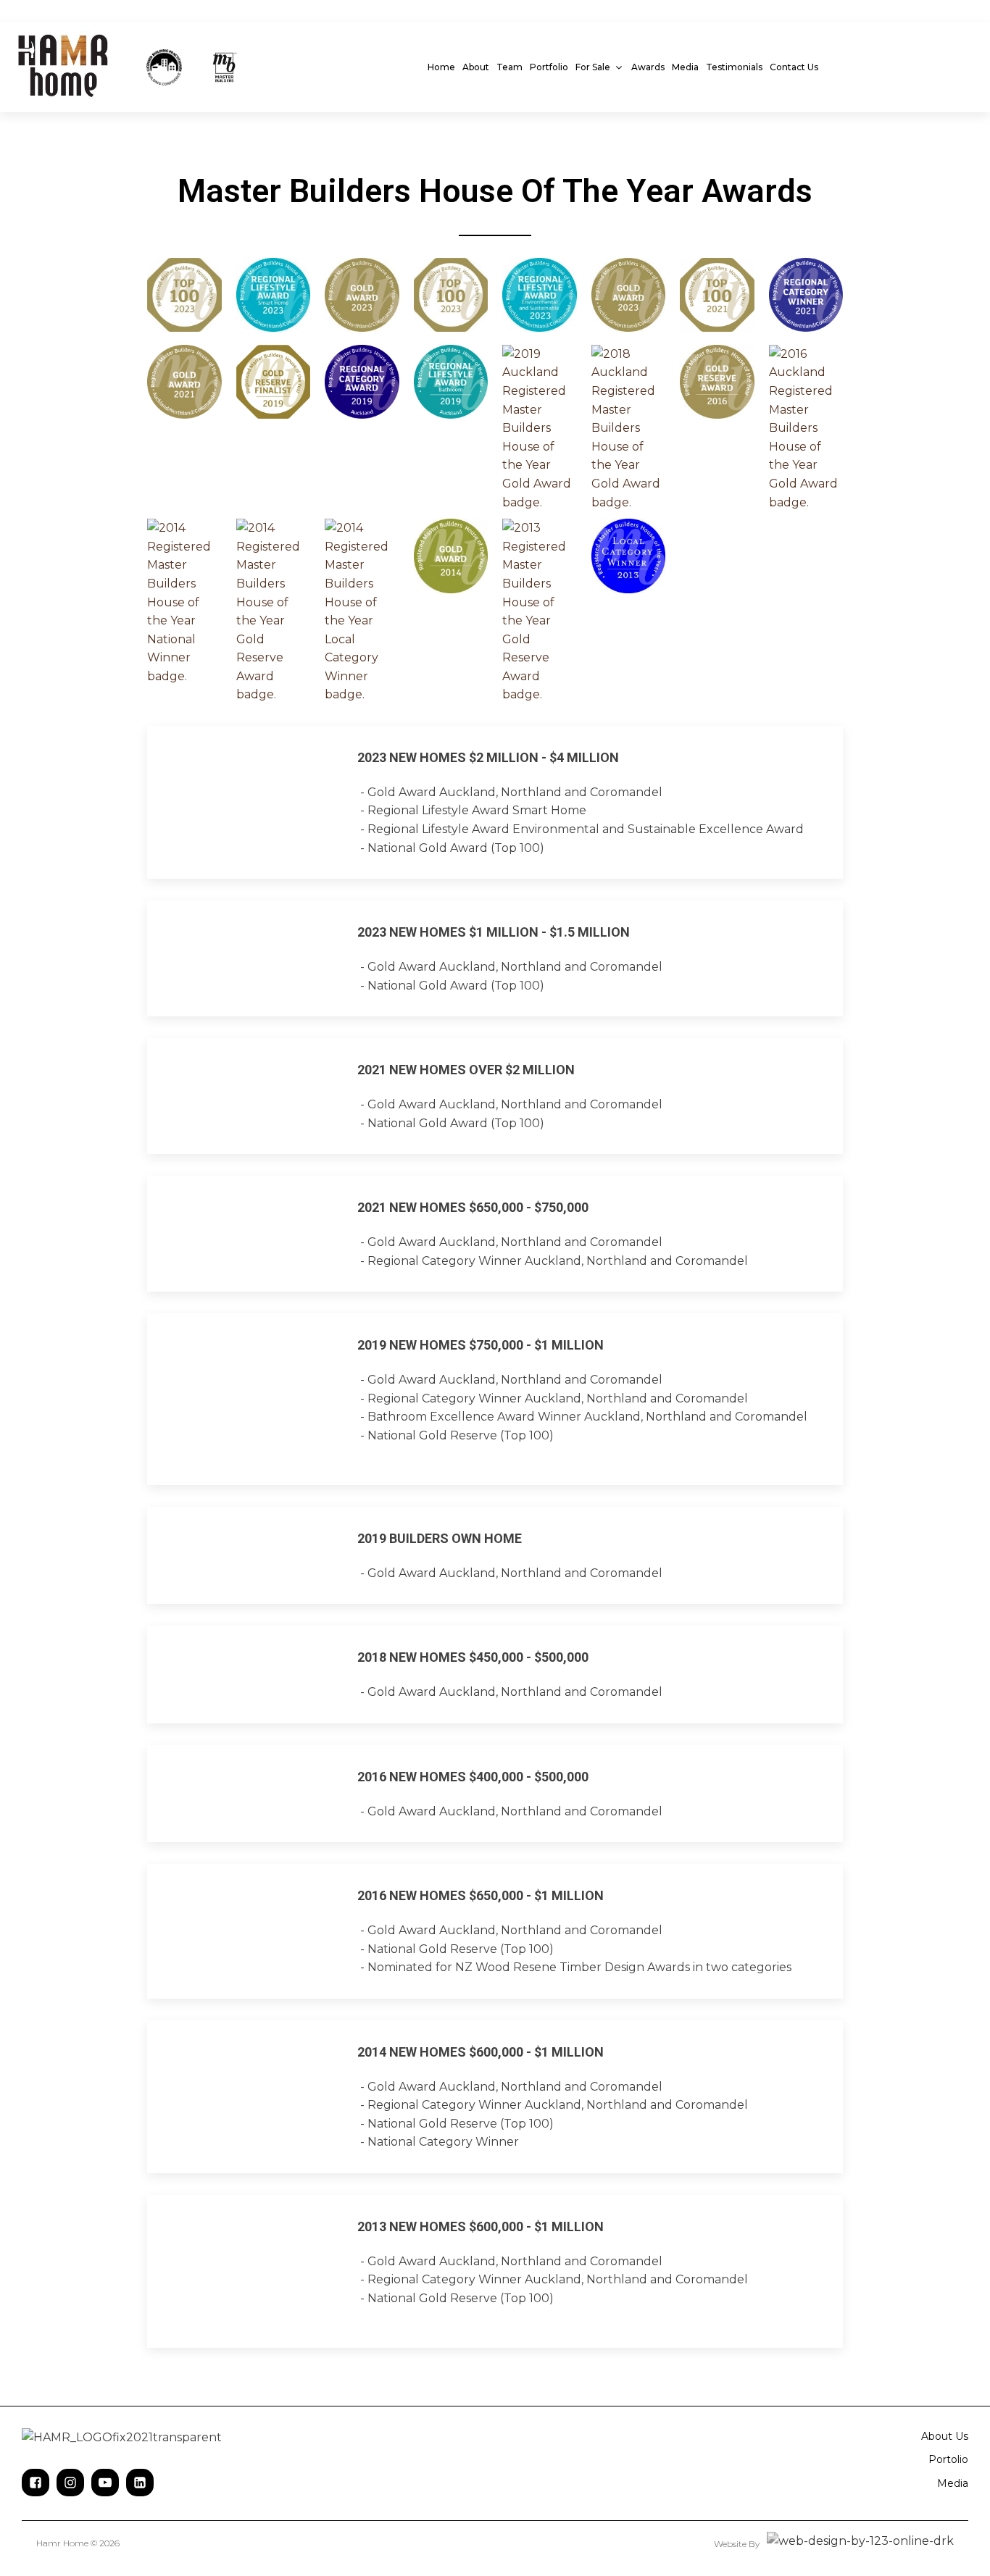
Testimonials (734, 67)
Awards (648, 67)
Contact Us (794, 67)
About (476, 67)
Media (685, 67)
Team (509, 67)
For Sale (593, 67)
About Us (945, 2436)
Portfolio (549, 67)
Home (441, 67)
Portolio (948, 2459)
